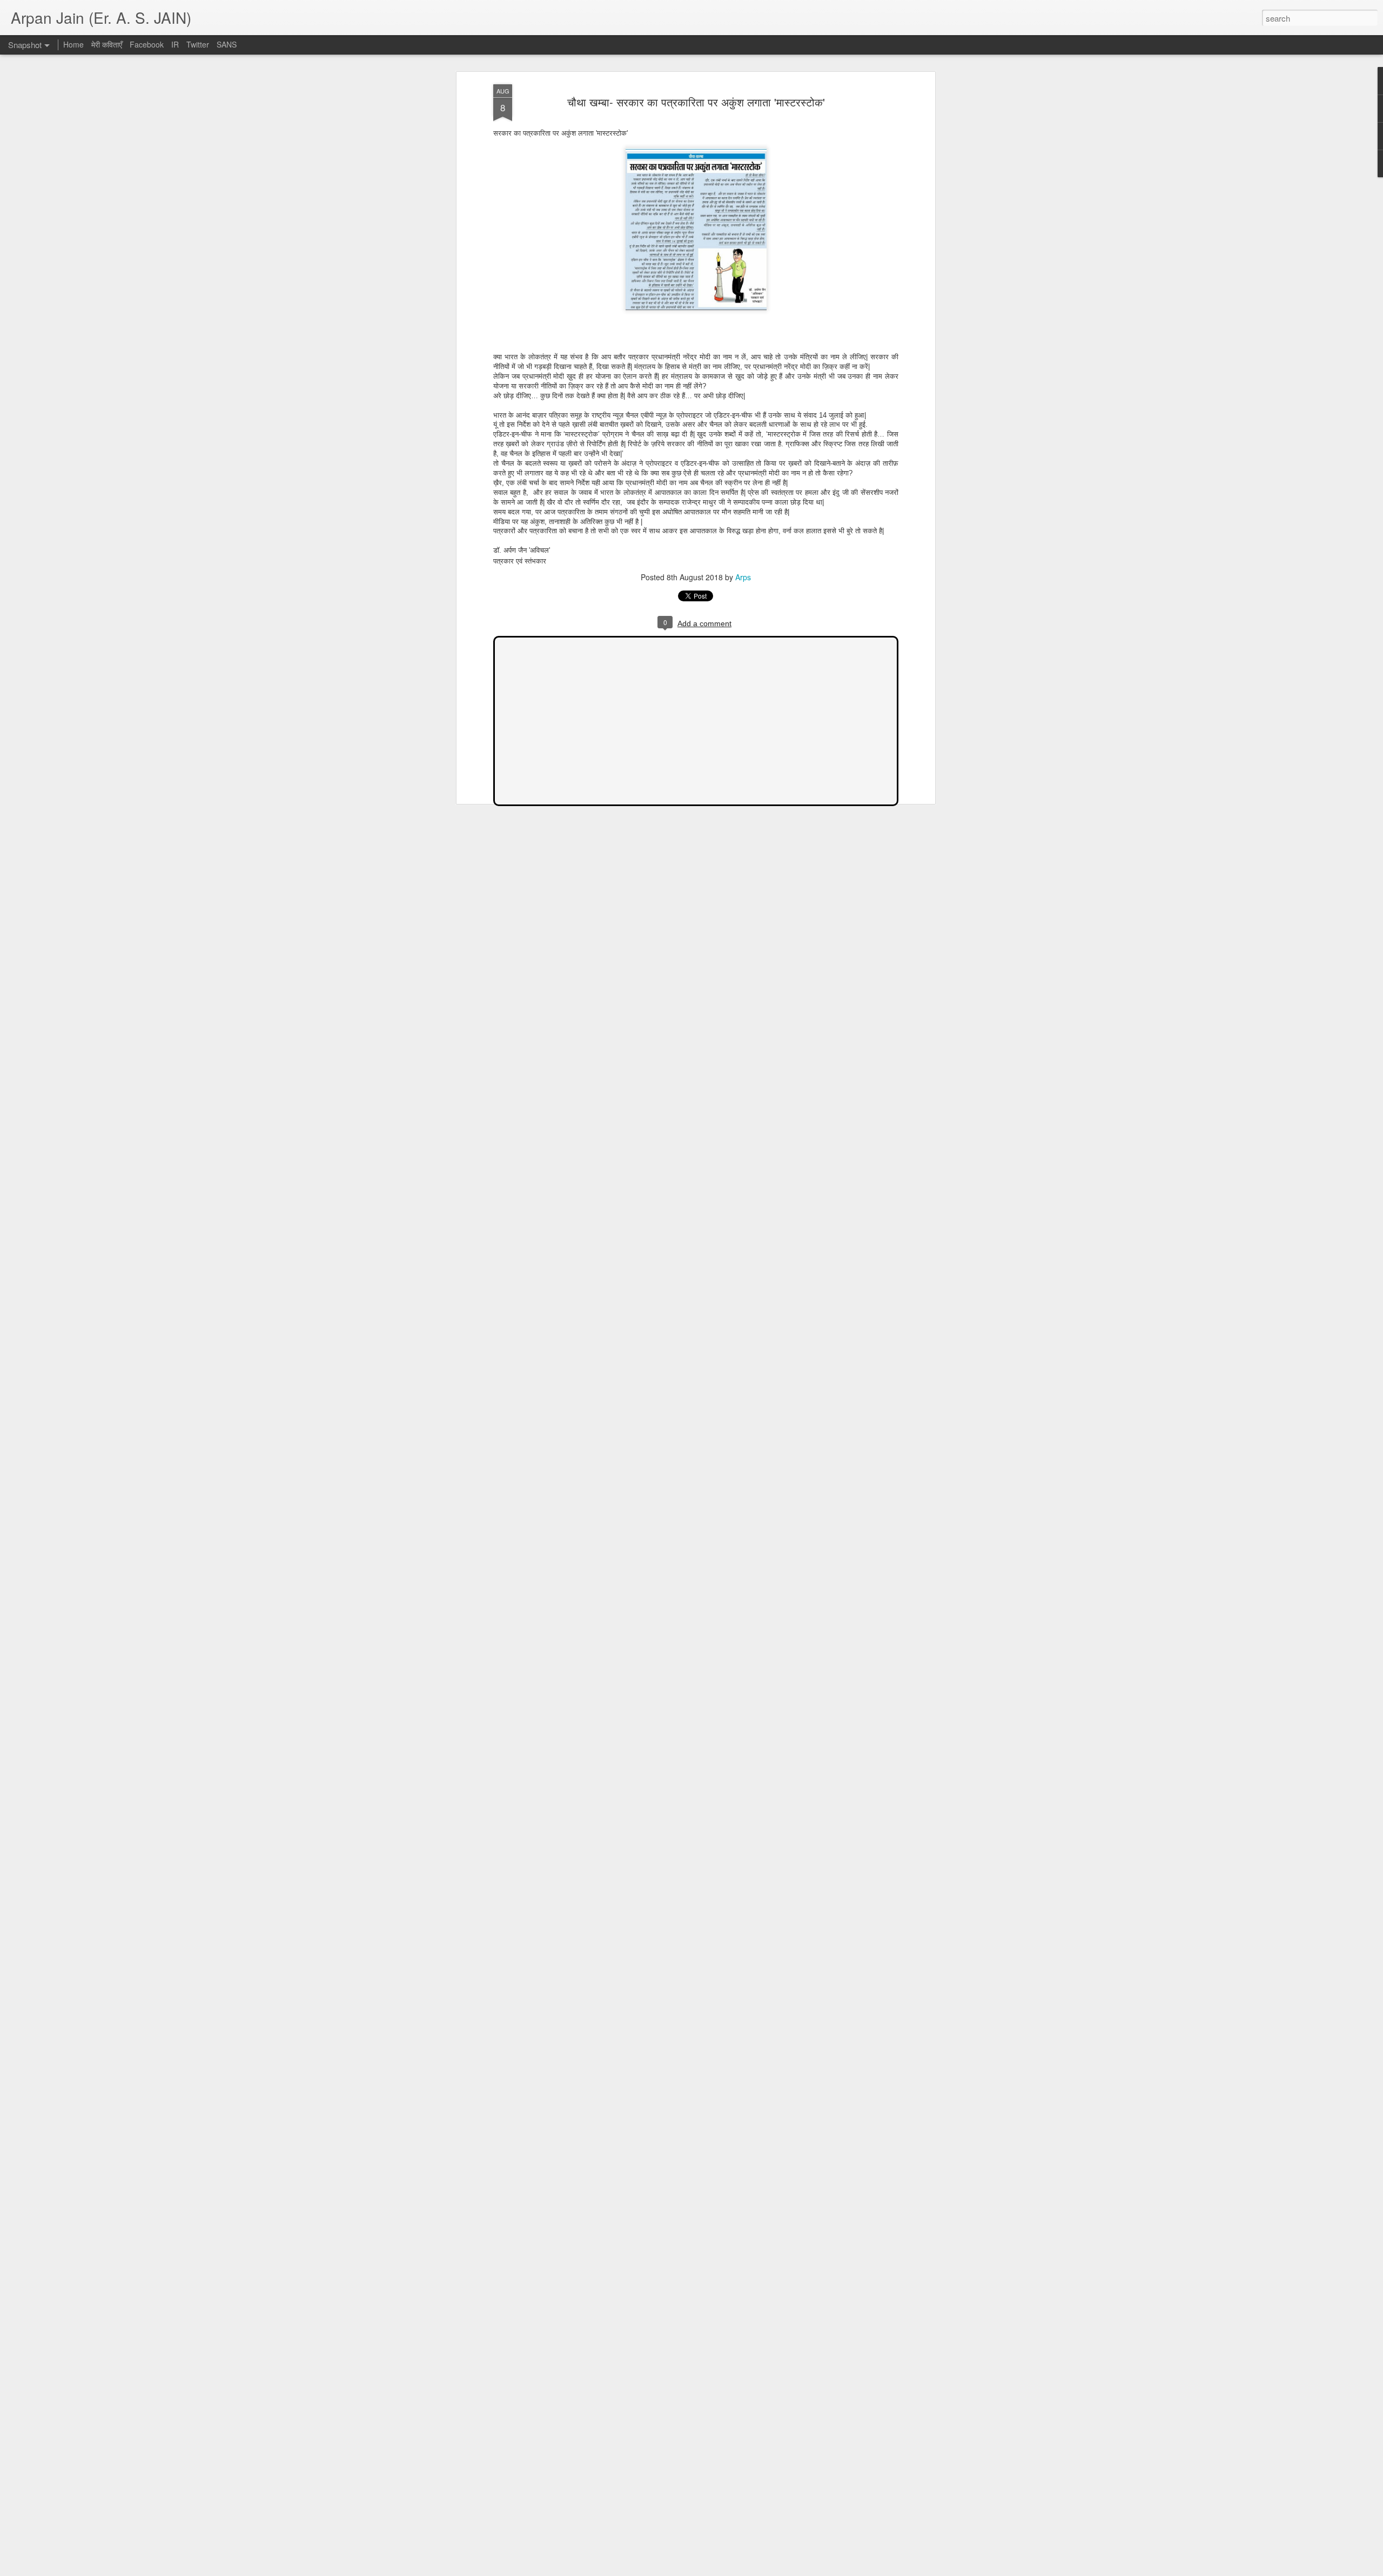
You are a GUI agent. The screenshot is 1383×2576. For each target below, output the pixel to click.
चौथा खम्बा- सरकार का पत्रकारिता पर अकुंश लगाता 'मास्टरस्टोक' (696, 102)
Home (73, 44)
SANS (227, 44)
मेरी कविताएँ (108, 44)
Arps (743, 577)
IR (175, 44)
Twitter (198, 44)
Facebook (147, 44)
